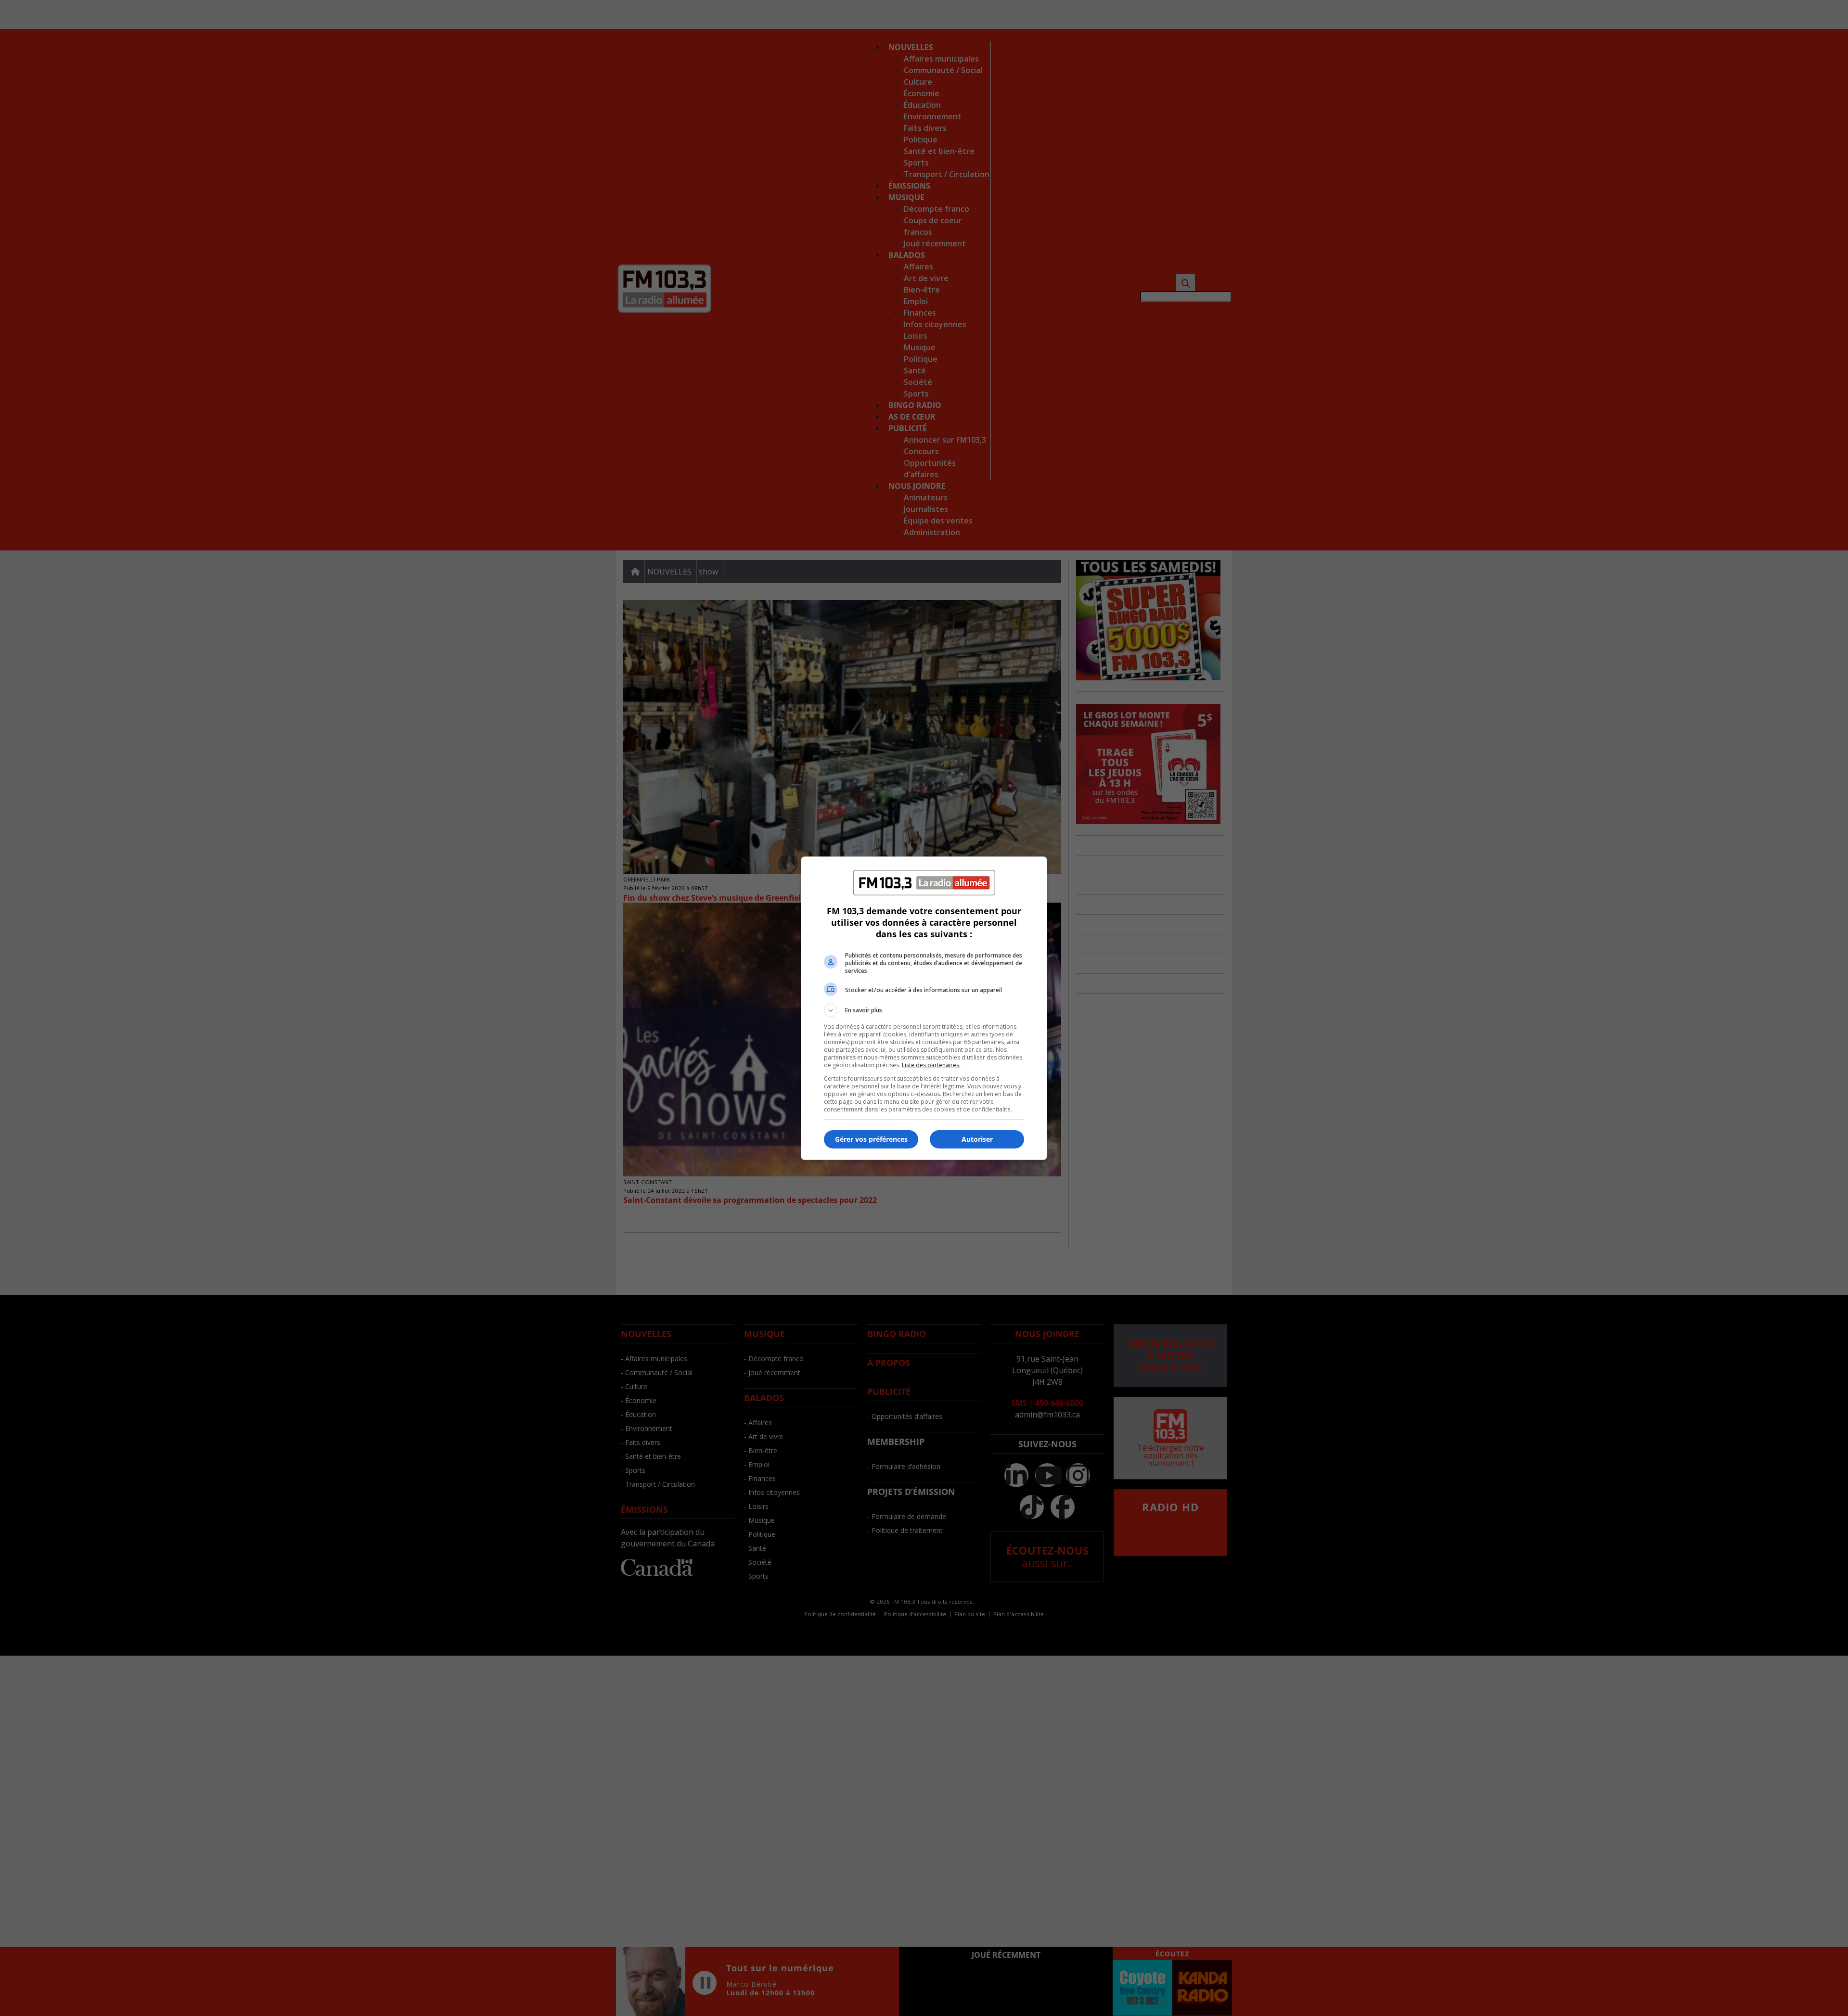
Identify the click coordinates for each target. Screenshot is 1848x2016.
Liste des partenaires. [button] (931, 1065)
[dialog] (924, 1008)
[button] (924, 1010)
